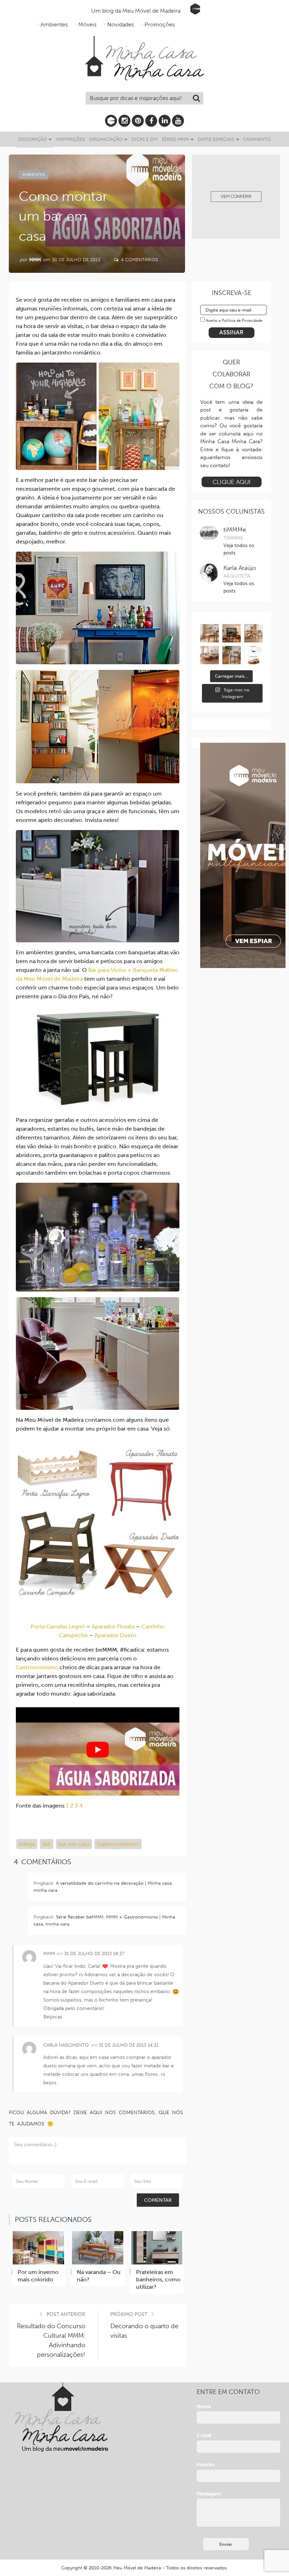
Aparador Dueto (115, 1635)
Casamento (257, 139)
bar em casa (74, 1844)
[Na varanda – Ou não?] (98, 2248)
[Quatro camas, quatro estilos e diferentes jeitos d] (209, 655)
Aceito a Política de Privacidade (234, 321)
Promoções (160, 24)
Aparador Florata (113, 1626)
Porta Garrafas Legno (58, 1626)
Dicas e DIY (144, 139)
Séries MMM (175, 139)
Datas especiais (216, 139)
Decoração (33, 139)
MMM (35, 260)
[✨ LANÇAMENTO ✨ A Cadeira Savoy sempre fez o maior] (209, 633)
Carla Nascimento (66, 2045)
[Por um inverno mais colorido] (38, 2248)
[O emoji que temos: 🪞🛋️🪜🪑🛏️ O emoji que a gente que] (253, 655)
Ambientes (54, 24)
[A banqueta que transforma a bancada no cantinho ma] (232, 655)
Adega (27, 1844)
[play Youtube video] (98, 1750)
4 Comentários (139, 260)
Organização (106, 139)
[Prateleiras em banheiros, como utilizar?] (157, 2248)
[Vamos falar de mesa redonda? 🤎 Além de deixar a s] (253, 633)
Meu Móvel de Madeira (137, 2568)
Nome (204, 2407)
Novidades (121, 24)
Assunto (206, 2465)
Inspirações (70, 139)
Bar (47, 1844)
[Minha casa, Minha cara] (144, 44)
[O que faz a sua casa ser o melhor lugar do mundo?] (232, 633)
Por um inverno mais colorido (38, 2276)
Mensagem (209, 2494)
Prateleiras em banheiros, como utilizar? (158, 2279)
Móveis (87, 24)
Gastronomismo (37, 1667)
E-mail (204, 2435)
